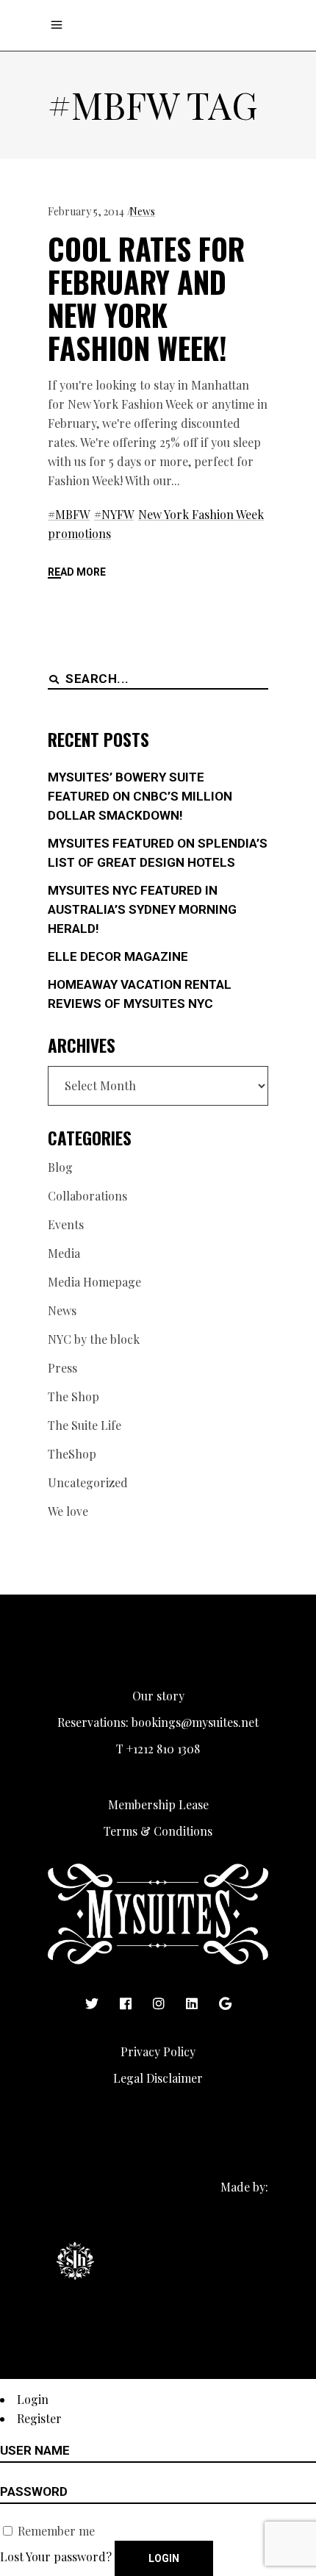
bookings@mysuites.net (195, 1722)
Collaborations (87, 1196)
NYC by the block (94, 1339)
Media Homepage (94, 1282)
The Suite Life (85, 1425)
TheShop (72, 1454)
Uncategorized (88, 1482)
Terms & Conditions (158, 1831)
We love (68, 1511)
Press (62, 1368)
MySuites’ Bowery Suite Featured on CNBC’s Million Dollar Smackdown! (140, 796)
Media (64, 1253)
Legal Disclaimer (158, 2078)
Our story (158, 1696)
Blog (60, 1167)
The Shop (73, 1396)
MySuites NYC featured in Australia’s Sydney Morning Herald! (142, 909)
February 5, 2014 (86, 211)
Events (66, 1224)
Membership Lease (158, 1804)
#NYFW (114, 514)
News (142, 211)
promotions (79, 533)
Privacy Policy (158, 2051)
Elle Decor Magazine (118, 956)
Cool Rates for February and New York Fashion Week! (146, 298)
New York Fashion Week (201, 514)
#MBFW (69, 514)
